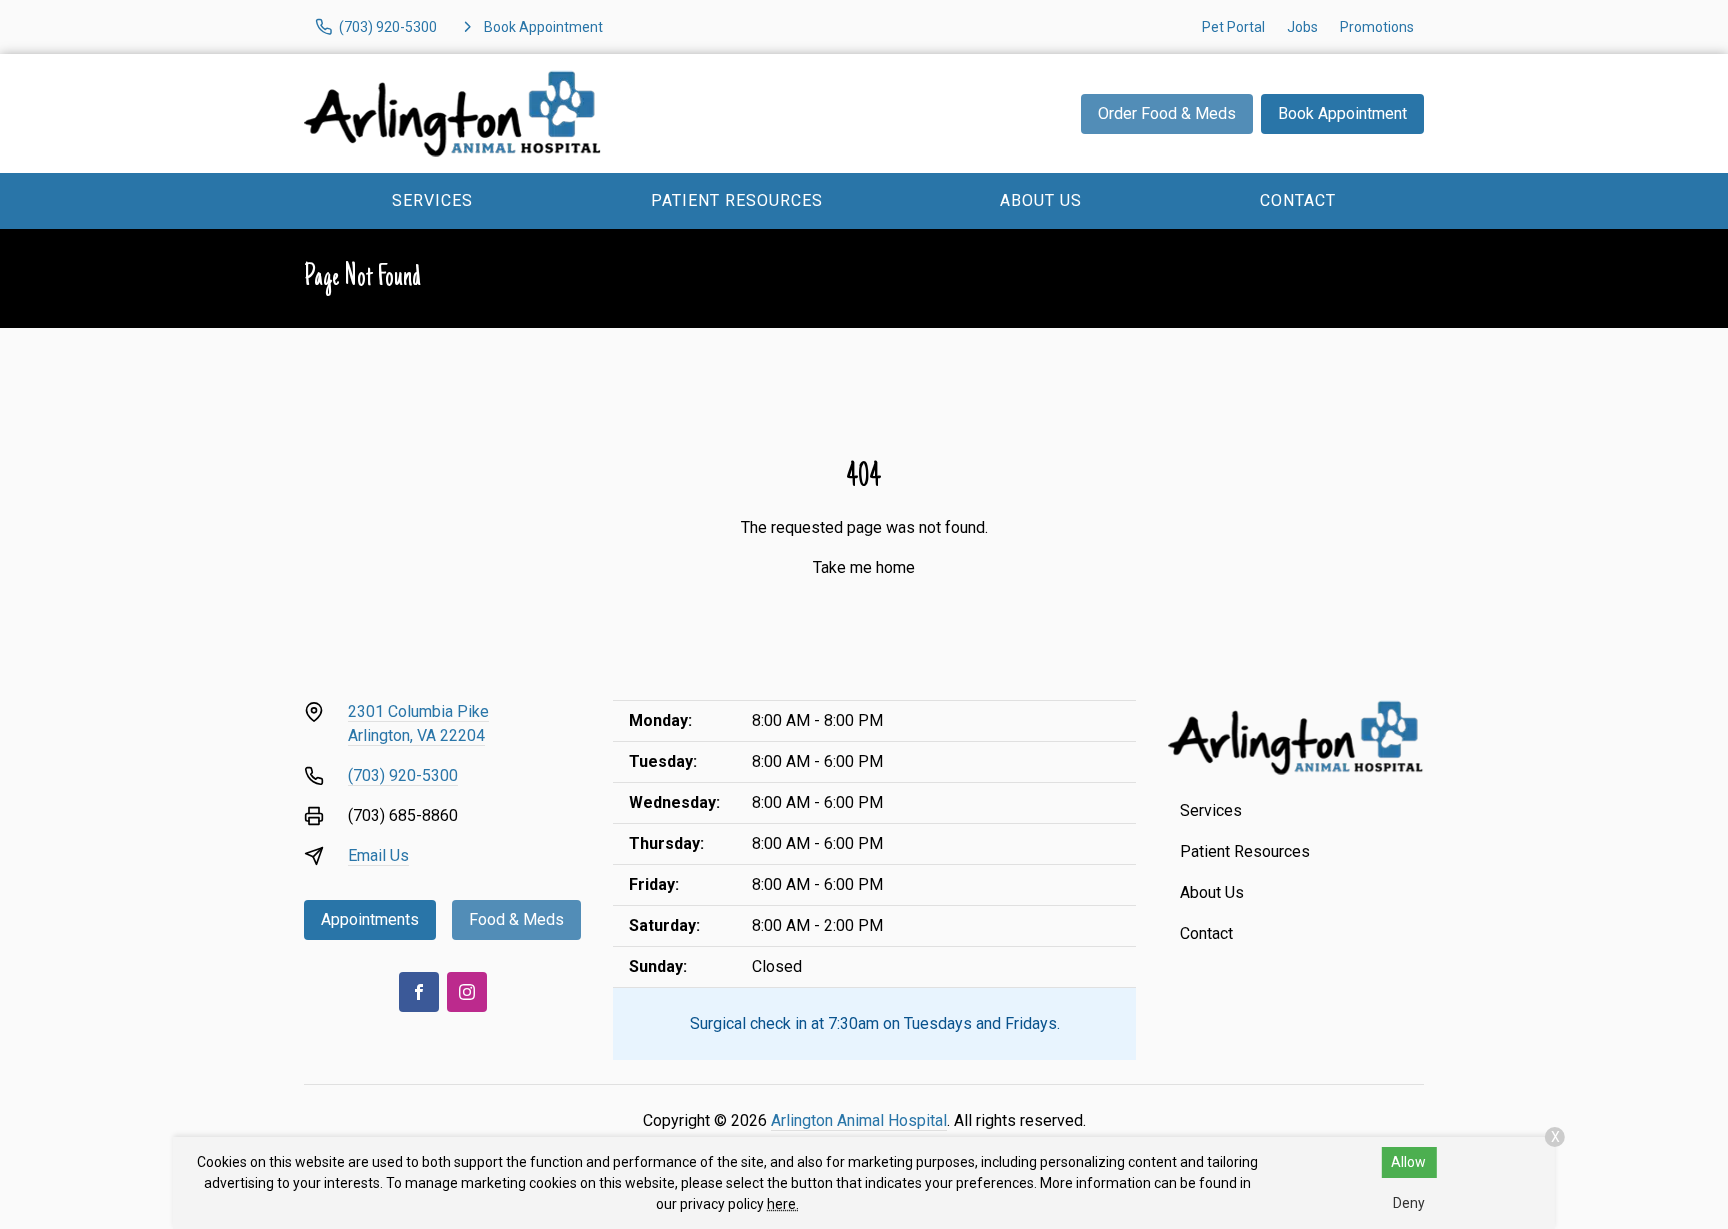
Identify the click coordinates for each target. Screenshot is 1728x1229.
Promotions (1377, 27)
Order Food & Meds (1167, 113)
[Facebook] (419, 992)
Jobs (1302, 27)
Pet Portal (1233, 27)
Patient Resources (737, 200)
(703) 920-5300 (403, 775)
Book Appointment (1342, 113)
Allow (1408, 1162)
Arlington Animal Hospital (859, 1120)
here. (783, 1204)
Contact (1298, 200)
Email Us (378, 855)
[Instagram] (467, 992)
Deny (1409, 1203)
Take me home (864, 567)
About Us (1041, 200)
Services (432, 200)
